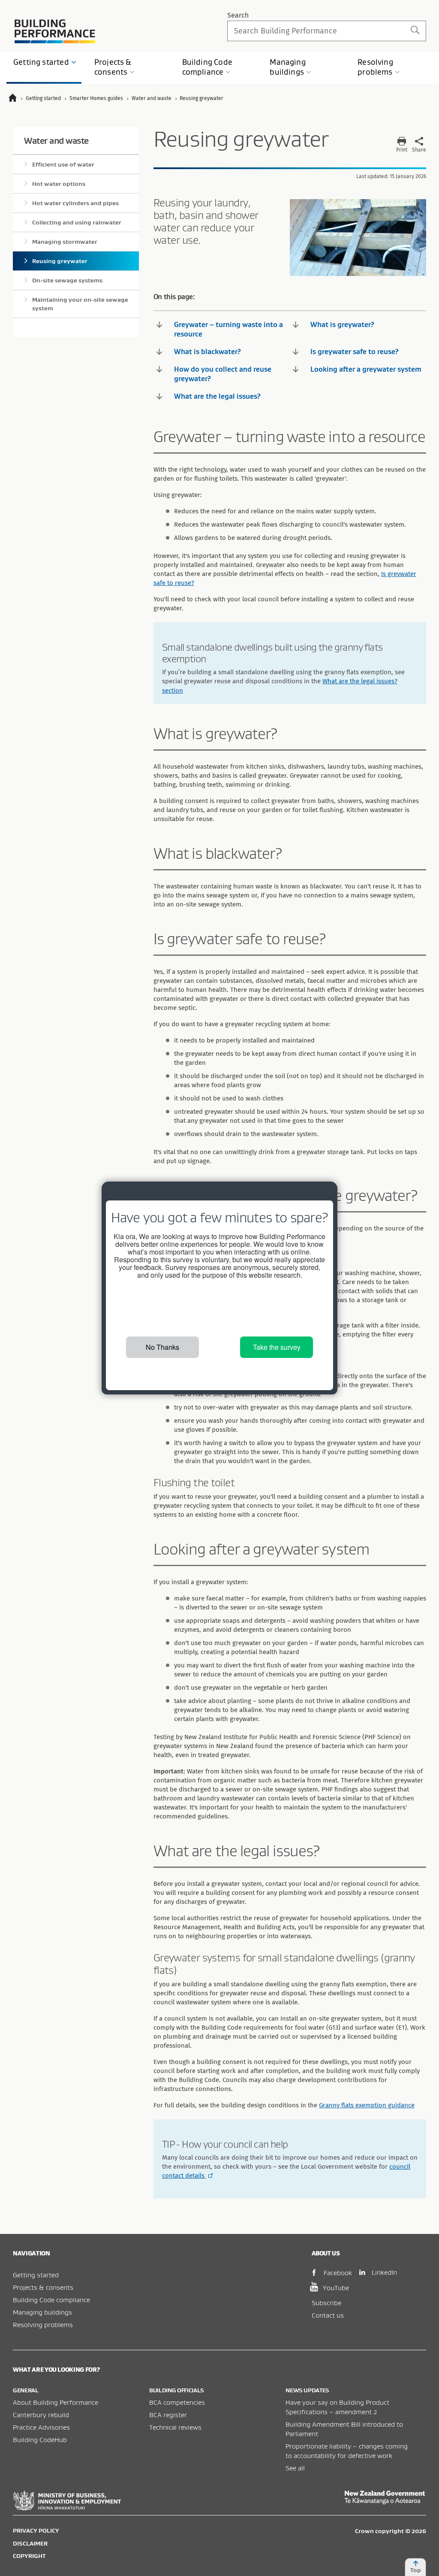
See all (295, 2468)
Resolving (375, 67)
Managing (287, 67)
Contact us (328, 2315)
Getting (41, 62)
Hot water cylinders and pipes (75, 203)
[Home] (17, 99)
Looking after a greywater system (366, 369)
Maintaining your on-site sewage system (80, 304)
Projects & (113, 67)
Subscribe (326, 2303)
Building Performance (55, 31)
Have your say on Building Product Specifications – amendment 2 (337, 2407)
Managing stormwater (65, 242)
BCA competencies (177, 2402)
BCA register (168, 2415)
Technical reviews (175, 2427)
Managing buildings (42, 2312)
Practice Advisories (41, 2427)
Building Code (207, 67)
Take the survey (277, 1347)
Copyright (29, 2556)
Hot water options (59, 184)
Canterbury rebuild (41, 2415)
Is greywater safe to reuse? (355, 352)
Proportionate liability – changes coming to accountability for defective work (347, 2451)
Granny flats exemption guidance (367, 2105)
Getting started (36, 2275)
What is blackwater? (207, 352)
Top (416, 2570)
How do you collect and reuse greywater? (223, 374)
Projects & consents (43, 2287)
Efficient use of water (63, 164)
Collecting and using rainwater (77, 222)
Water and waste (56, 141)
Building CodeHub (40, 2440)
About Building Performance (56, 2402)
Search (238, 15)
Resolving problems (43, 2324)
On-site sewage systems (67, 280)
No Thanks (162, 1347)
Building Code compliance (51, 2300)
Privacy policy (36, 2531)
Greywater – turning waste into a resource (229, 329)
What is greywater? (342, 324)
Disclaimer (30, 2543)
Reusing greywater (60, 261)
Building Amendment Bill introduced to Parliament (344, 2429)
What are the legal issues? (217, 396)
